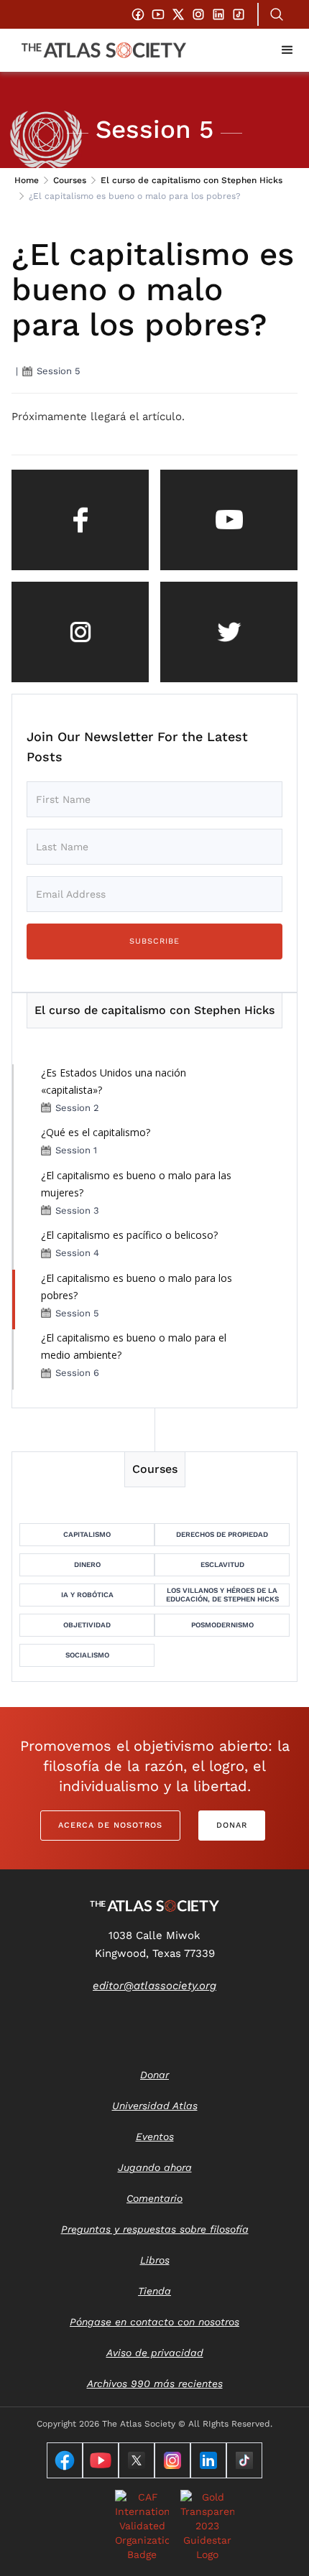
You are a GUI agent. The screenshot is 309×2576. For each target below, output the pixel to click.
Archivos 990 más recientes (155, 2384)
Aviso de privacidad (155, 2353)
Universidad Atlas (155, 2106)
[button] (287, 50)
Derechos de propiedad (222, 1534)
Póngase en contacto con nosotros (154, 2322)
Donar (232, 1825)
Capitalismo (87, 1534)
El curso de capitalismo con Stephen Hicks (192, 180)
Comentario (154, 2198)
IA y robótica (87, 1595)
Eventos (155, 2136)
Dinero (87, 1564)
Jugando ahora (155, 2167)
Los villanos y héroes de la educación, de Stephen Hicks (222, 1595)
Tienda (154, 2291)
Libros (155, 2260)
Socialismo (87, 1655)
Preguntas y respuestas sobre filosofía (155, 2229)
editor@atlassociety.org (154, 1986)
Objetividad (87, 1625)
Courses (70, 180)
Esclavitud (222, 1564)
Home (27, 180)
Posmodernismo (222, 1625)
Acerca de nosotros (110, 1825)
